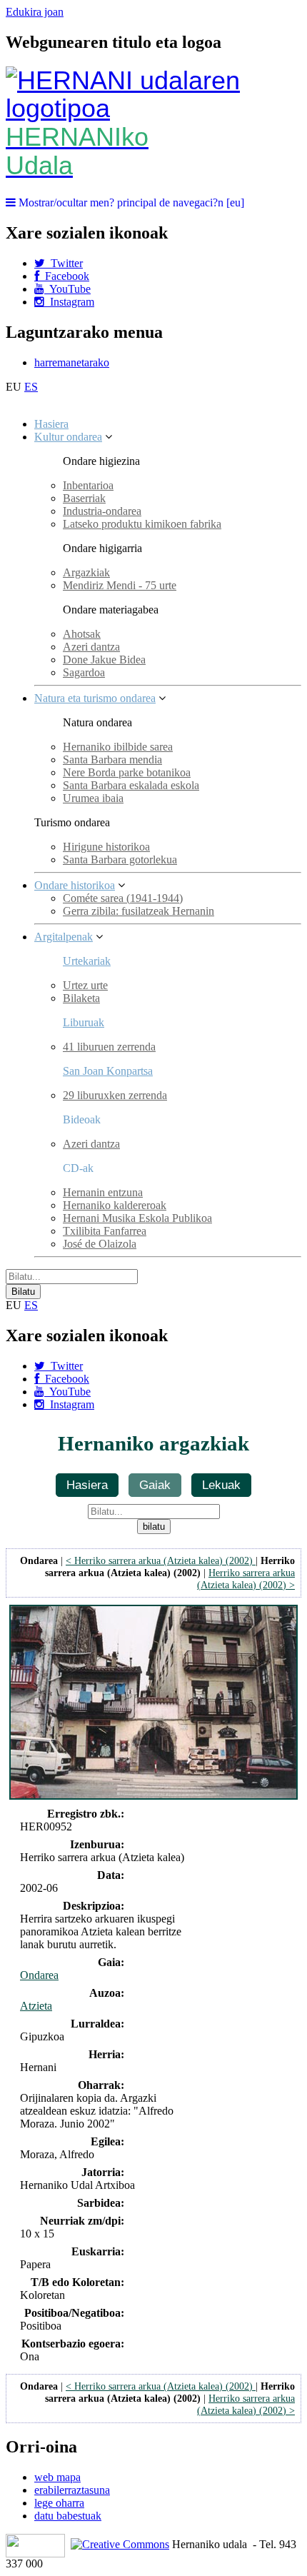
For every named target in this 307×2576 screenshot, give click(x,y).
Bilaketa (81, 998)
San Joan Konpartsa (108, 1071)
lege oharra (59, 2503)
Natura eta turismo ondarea (95, 698)
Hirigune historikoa (106, 847)
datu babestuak (68, 2516)
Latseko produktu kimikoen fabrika (142, 524)
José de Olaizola (100, 1244)
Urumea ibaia (93, 798)
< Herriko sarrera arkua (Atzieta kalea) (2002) (161, 1560)
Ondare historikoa (75, 885)
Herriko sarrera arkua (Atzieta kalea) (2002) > (246, 1579)
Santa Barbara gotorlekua (120, 859)
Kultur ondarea (68, 437)
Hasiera (51, 424)
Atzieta (36, 2006)
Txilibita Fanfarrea (105, 1231)
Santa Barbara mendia (112, 760)
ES (31, 387)
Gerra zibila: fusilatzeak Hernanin (139, 911)
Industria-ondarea (102, 511)
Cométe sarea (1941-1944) (123, 898)
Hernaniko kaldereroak (115, 1205)
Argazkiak (86, 572)
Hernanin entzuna (103, 1192)
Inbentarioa (88, 485)
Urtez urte (85, 985)
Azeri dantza (91, 647)
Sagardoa (84, 672)
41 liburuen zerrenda (109, 1047)
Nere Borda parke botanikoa (127, 772)
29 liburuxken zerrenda (115, 1095)
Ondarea (39, 1975)
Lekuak (221, 1485)
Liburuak (84, 1022)
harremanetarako (72, 362)
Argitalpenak (64, 937)
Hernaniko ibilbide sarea (118, 747)
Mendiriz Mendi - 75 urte (120, 585)
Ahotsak (82, 634)
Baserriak (84, 498)
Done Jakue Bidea (104, 660)
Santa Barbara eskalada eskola (131, 785)
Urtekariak (87, 961)
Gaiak (155, 1485)
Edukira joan (35, 12)
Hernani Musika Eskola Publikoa (137, 1218)
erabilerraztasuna (72, 2490)
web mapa (57, 2477)
